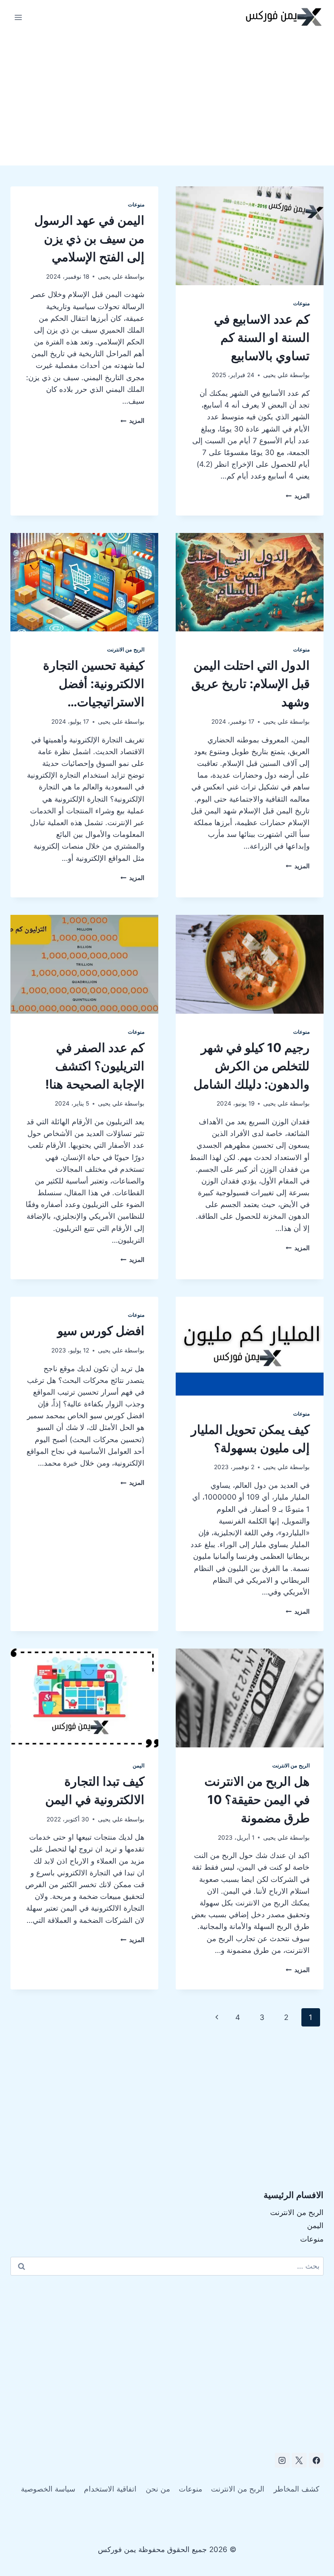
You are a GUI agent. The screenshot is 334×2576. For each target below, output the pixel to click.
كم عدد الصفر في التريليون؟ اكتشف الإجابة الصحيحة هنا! (95, 1066)
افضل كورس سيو (101, 1331)
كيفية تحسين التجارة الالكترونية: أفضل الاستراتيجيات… (94, 684)
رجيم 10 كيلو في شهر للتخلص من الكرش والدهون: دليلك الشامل (252, 1066)
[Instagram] (282, 2460)
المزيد (298, 496)
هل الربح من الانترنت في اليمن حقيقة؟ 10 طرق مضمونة (257, 1800)
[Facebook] (316, 2460)
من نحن (158, 2489)
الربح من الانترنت (126, 649)
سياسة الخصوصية (48, 2489)
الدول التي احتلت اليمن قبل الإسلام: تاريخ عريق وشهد (250, 684)
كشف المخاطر (296, 2489)
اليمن (139, 1765)
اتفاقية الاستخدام (110, 2489)
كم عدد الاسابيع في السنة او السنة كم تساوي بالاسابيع (262, 337)
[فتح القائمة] (18, 17)
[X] (299, 2460)
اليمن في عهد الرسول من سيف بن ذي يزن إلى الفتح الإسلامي (89, 239)
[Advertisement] (167, 100)
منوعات (301, 303)
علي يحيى (276, 375)
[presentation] (250, 236)
